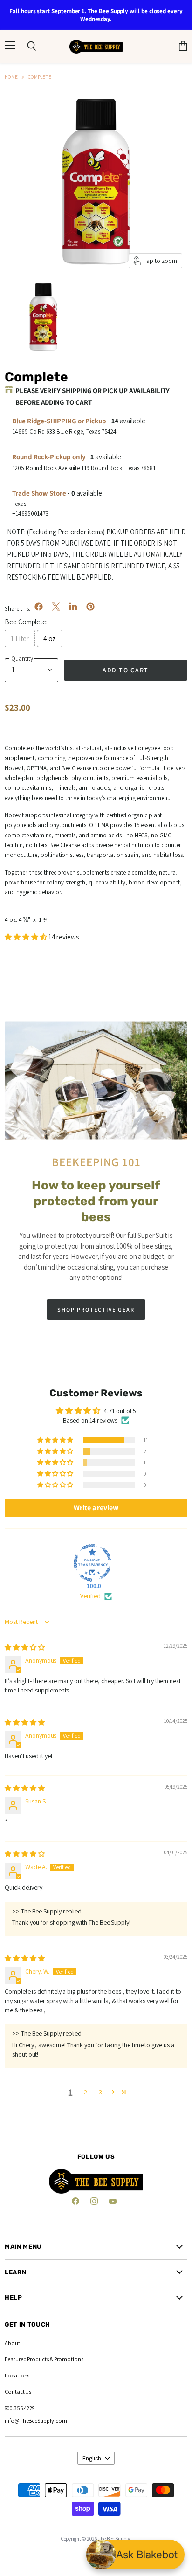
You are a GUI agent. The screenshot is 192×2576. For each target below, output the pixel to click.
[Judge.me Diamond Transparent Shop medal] (92, 1563)
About (12, 2343)
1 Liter (20, 639)
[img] (25, 1647)
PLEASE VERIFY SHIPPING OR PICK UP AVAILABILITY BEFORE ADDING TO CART (93, 396)
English (92, 2458)
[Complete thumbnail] (43, 316)
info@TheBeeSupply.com (36, 2421)
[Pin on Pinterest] (90, 607)
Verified (90, 1596)
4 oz (50, 639)
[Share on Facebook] (39, 607)
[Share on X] (56, 607)
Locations (17, 2375)
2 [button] (86, 2092)
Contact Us (18, 2392)
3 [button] (100, 2092)
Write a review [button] (96, 1508)
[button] (27, 937)
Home (11, 77)
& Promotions (66, 2359)
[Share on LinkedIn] (73, 607)
